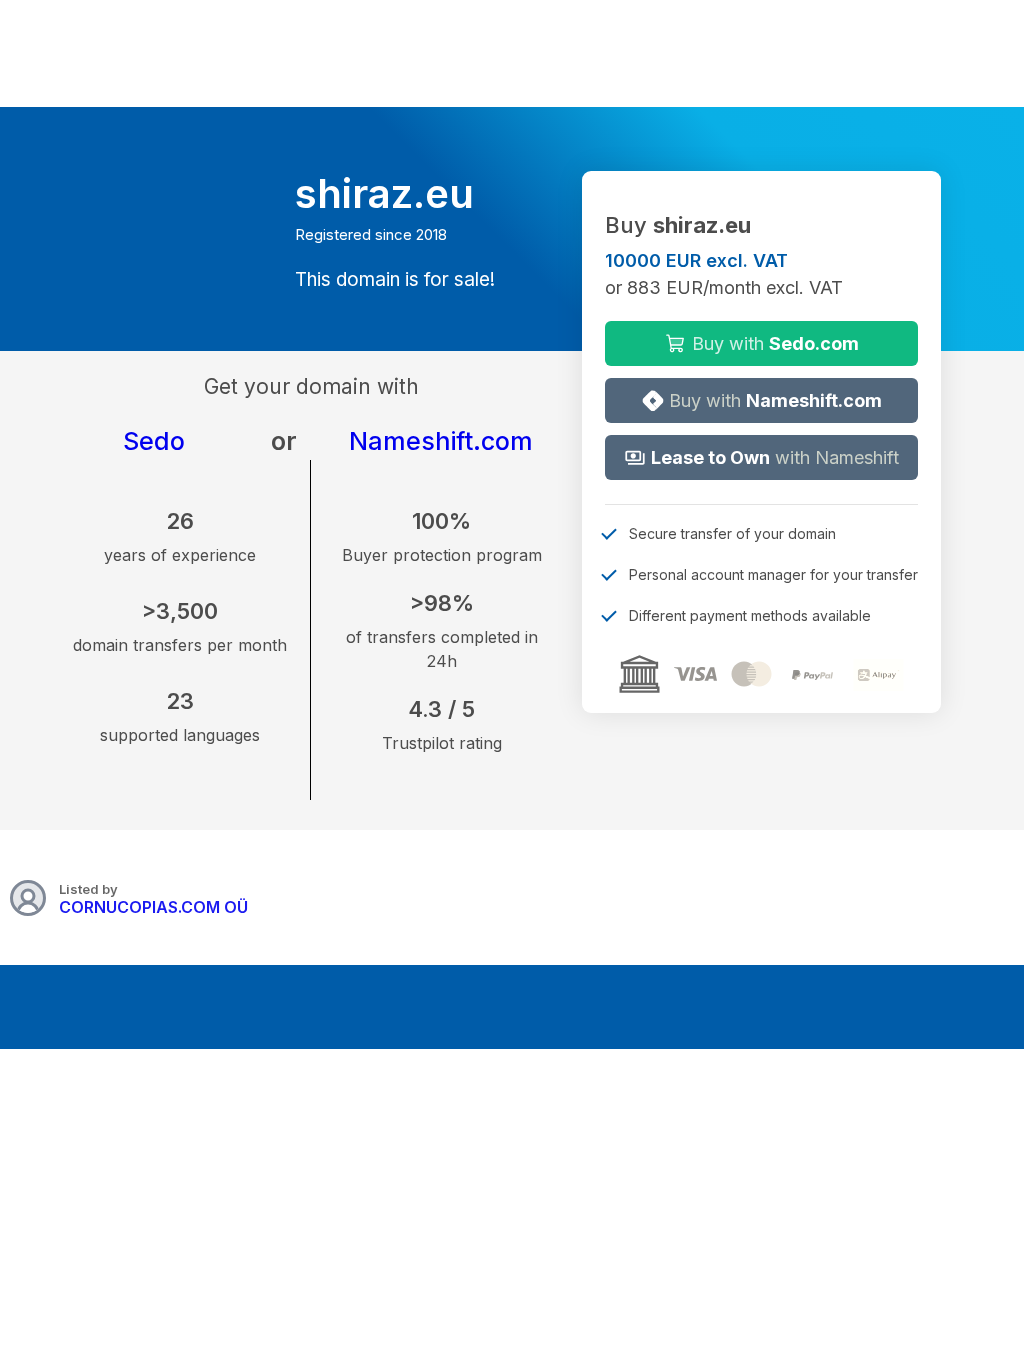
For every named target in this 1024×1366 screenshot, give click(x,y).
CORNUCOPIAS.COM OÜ (153, 907)
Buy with (773, 343)
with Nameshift (775, 457)
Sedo (154, 441)
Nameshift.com (441, 441)
